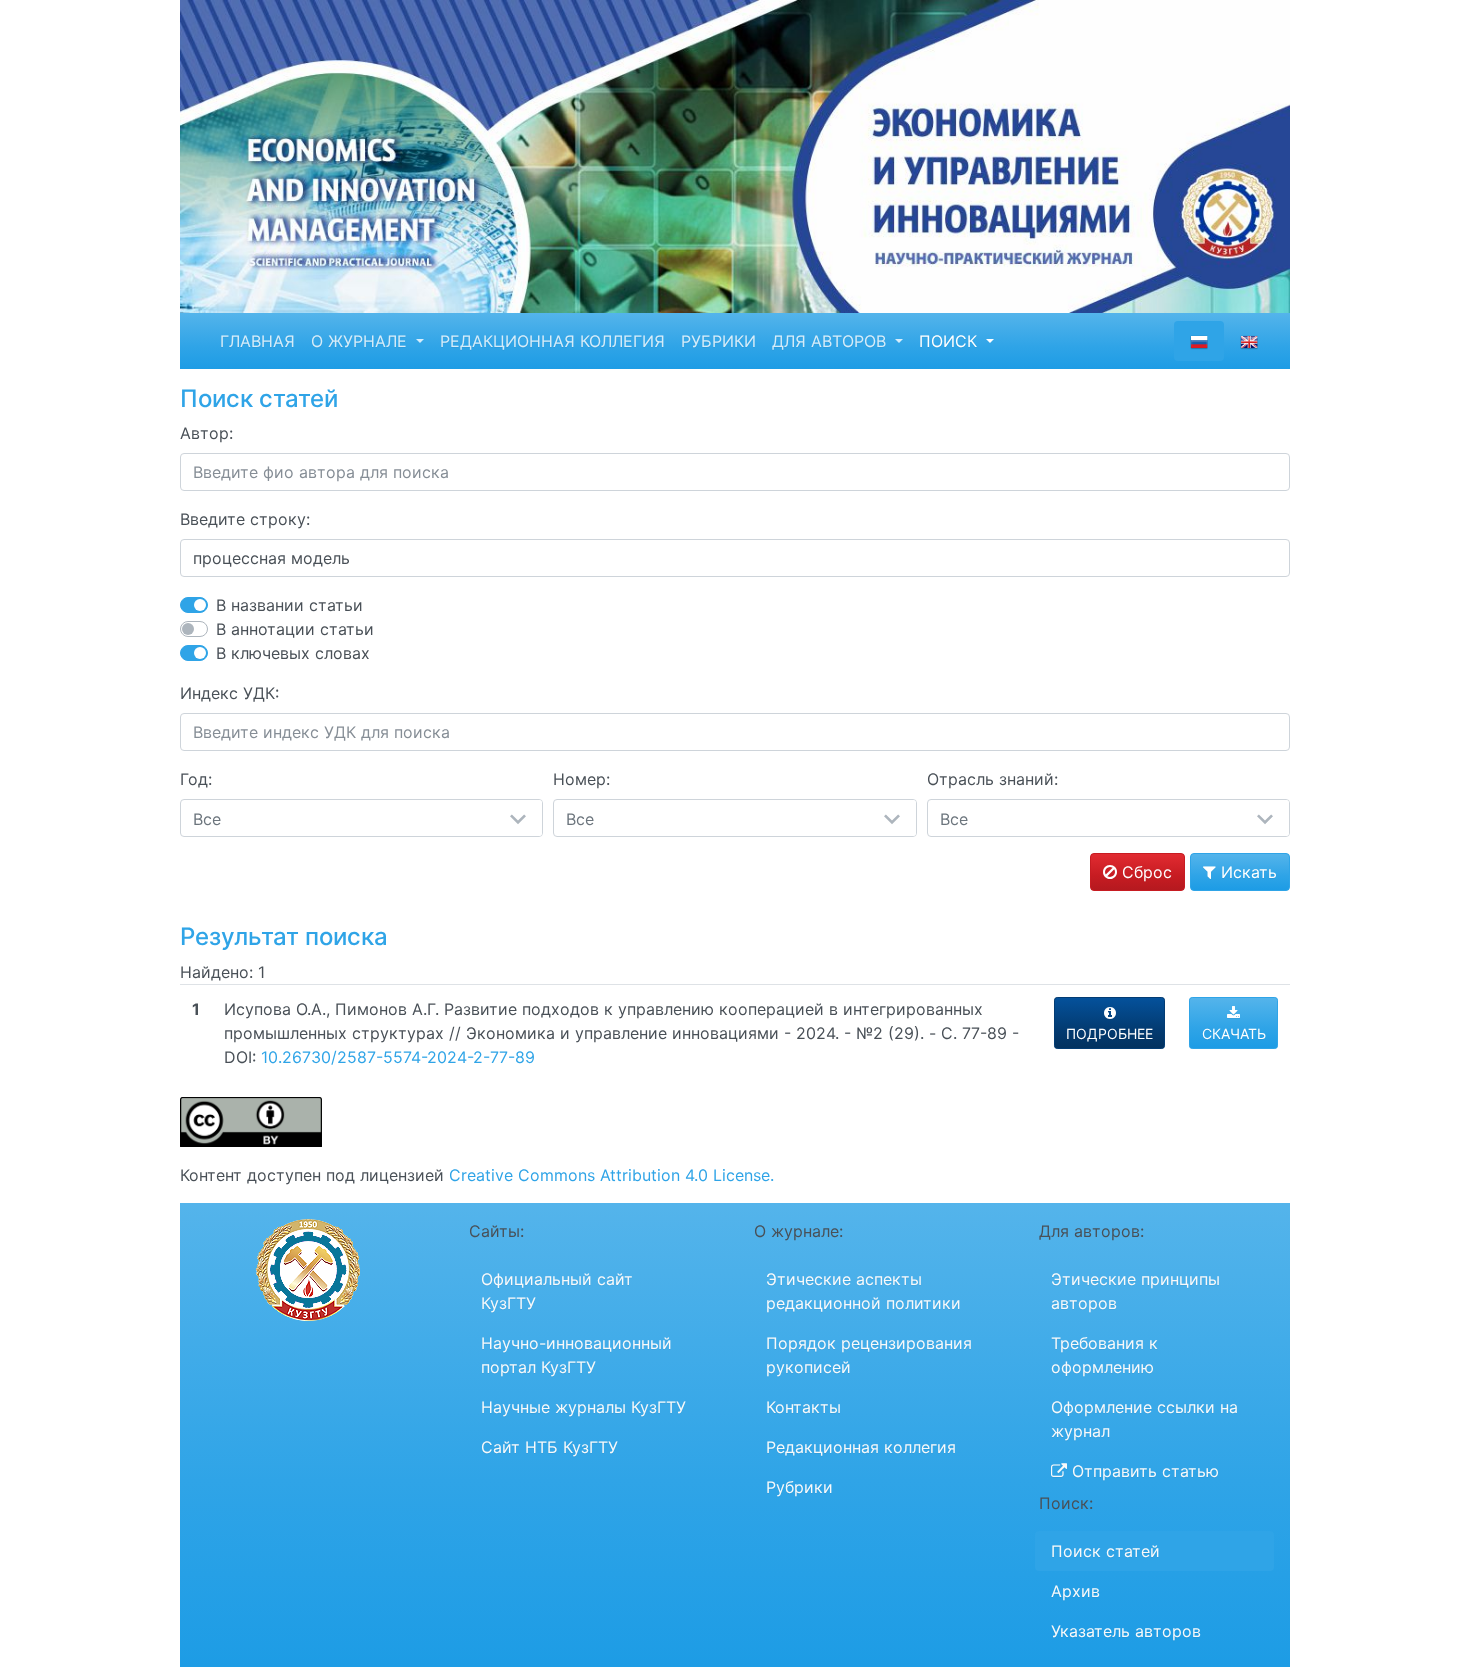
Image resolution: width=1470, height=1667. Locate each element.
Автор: (206, 433)
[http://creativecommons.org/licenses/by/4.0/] (251, 1121)
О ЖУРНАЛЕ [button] (361, 341)
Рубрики (799, 1487)
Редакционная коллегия (861, 1447)
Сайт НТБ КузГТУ (549, 1447)
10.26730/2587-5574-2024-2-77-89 (398, 1057)
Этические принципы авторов (1135, 1291)
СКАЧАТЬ (1234, 1033)
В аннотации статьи (295, 629)
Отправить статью (1143, 1471)
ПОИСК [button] (950, 341)
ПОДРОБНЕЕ (1109, 1033)
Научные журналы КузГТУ (583, 1407)
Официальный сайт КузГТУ (557, 1291)
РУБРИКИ (718, 341)
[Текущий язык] (1199, 341)
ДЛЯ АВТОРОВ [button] (831, 341)
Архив (1075, 1591)
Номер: (581, 779)
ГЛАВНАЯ (257, 341)
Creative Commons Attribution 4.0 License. (611, 1175)
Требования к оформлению (1104, 1355)
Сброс (1144, 872)
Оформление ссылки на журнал (1144, 1419)
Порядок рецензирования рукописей (869, 1355)
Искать (1246, 872)
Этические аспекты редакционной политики (863, 1291)
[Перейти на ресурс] (735, 155)
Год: (196, 779)
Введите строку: (245, 519)
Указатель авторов (1126, 1631)
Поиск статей (1105, 1551)
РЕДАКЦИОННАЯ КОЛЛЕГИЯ (552, 341)
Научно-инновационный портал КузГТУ (576, 1355)
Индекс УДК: (229, 693)
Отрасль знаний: (992, 779)
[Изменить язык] (1249, 341)
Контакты (803, 1407)
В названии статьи (289, 605)
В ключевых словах (293, 653)
